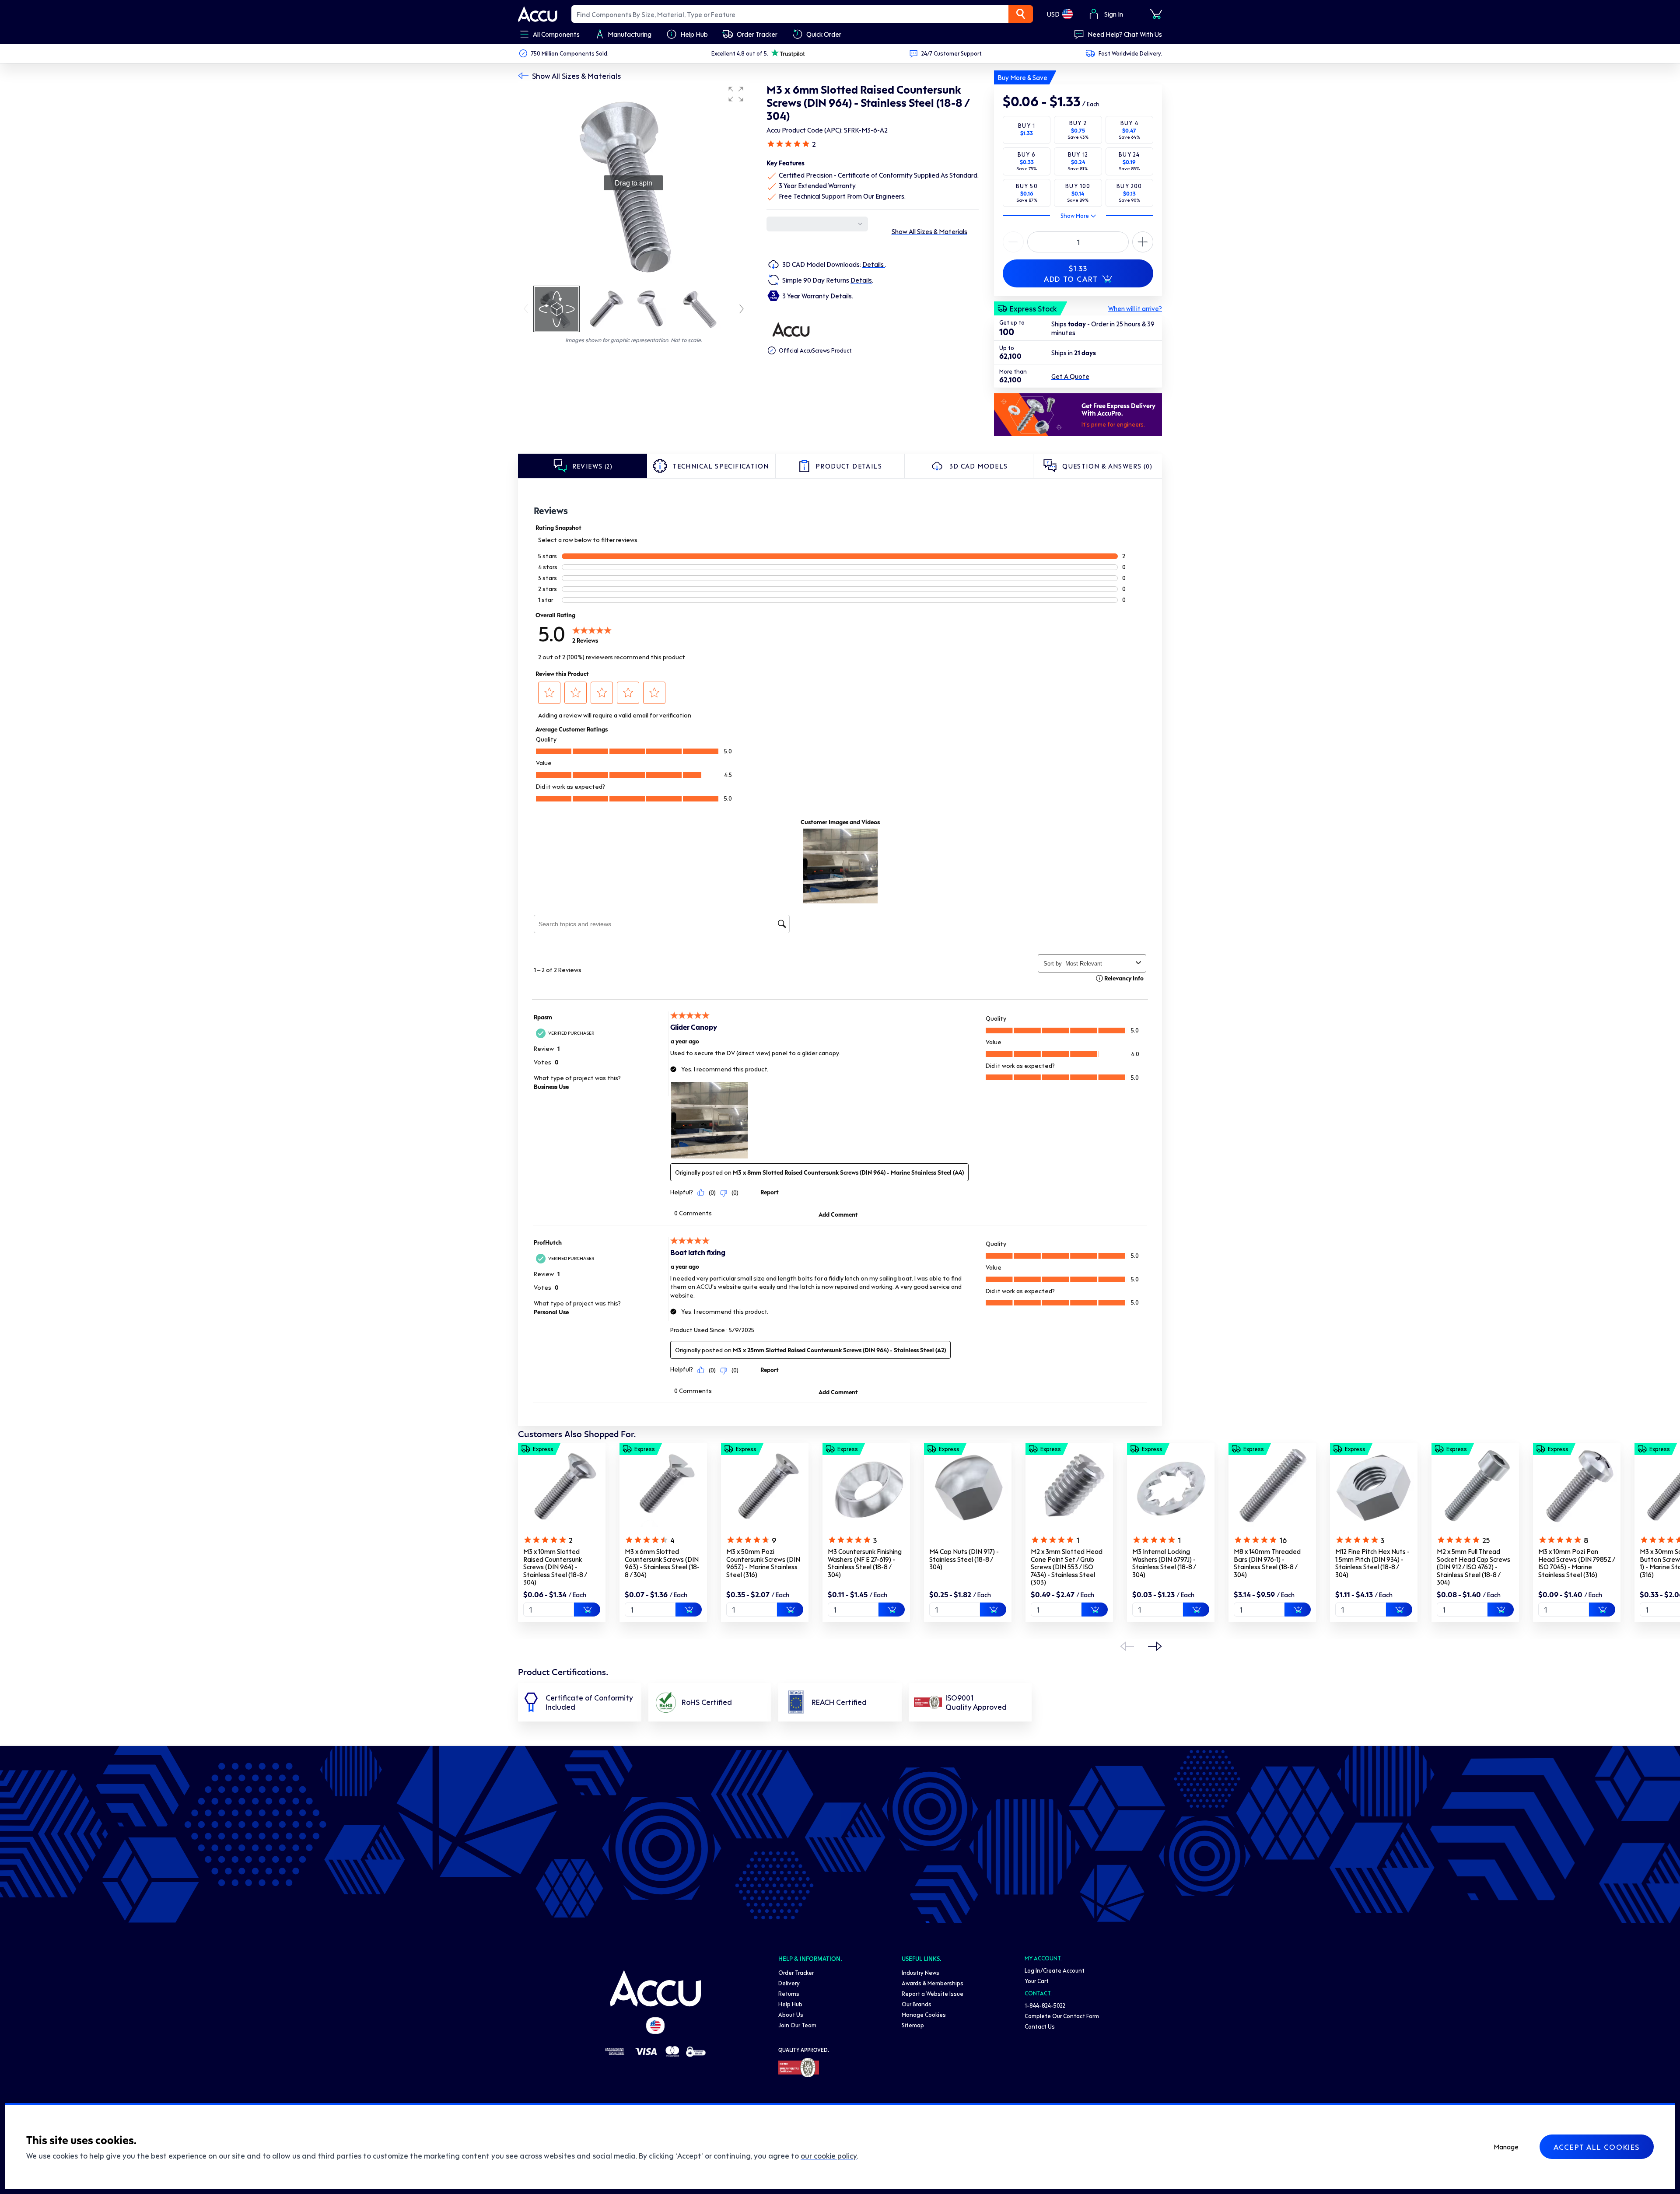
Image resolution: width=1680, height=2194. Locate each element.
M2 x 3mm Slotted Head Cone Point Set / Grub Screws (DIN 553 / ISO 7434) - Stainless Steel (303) (1067, 1567)
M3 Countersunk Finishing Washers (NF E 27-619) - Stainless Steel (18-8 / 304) (865, 1563)
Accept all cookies (1597, 2147)
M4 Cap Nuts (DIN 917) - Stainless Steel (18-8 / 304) (964, 1559)
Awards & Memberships (933, 1983)
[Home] (655, 1988)
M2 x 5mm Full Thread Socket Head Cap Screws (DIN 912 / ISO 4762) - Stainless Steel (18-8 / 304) (1473, 1567)
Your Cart (1037, 1981)
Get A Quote (1070, 376)
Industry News (920, 1972)
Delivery (789, 1983)
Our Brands (917, 2004)
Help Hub (790, 2004)
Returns (789, 1993)
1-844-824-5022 (1045, 2005)
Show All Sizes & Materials (576, 76)
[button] (736, 94)
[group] (633, 183)
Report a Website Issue (933, 1993)
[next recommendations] (1155, 1646)
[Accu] (538, 14)
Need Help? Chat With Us (1125, 34)
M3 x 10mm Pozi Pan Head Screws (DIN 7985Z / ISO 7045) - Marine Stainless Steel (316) (1577, 1563)
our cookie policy (829, 2156)
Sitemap (913, 2025)
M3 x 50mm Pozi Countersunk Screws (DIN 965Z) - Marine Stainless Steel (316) (763, 1563)
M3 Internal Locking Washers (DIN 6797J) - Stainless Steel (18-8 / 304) (1164, 1563)
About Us (791, 2014)
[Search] (1021, 14)
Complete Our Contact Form (1062, 2016)
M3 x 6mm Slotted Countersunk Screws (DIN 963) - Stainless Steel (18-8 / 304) (662, 1563)
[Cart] (1156, 14)
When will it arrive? (1135, 308)
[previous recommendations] (1127, 1646)
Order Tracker (796, 1972)
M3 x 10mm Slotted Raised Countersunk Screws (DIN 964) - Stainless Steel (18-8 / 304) (555, 1567)
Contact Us (1040, 2026)
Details (874, 264)
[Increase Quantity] (1013, 242)
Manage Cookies (924, 2014)
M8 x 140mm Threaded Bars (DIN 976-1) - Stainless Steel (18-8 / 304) (1267, 1563)
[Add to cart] (587, 1610)
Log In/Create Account (1055, 1970)
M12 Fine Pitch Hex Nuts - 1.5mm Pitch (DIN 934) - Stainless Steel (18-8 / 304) (1372, 1563)
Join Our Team (797, 2025)
